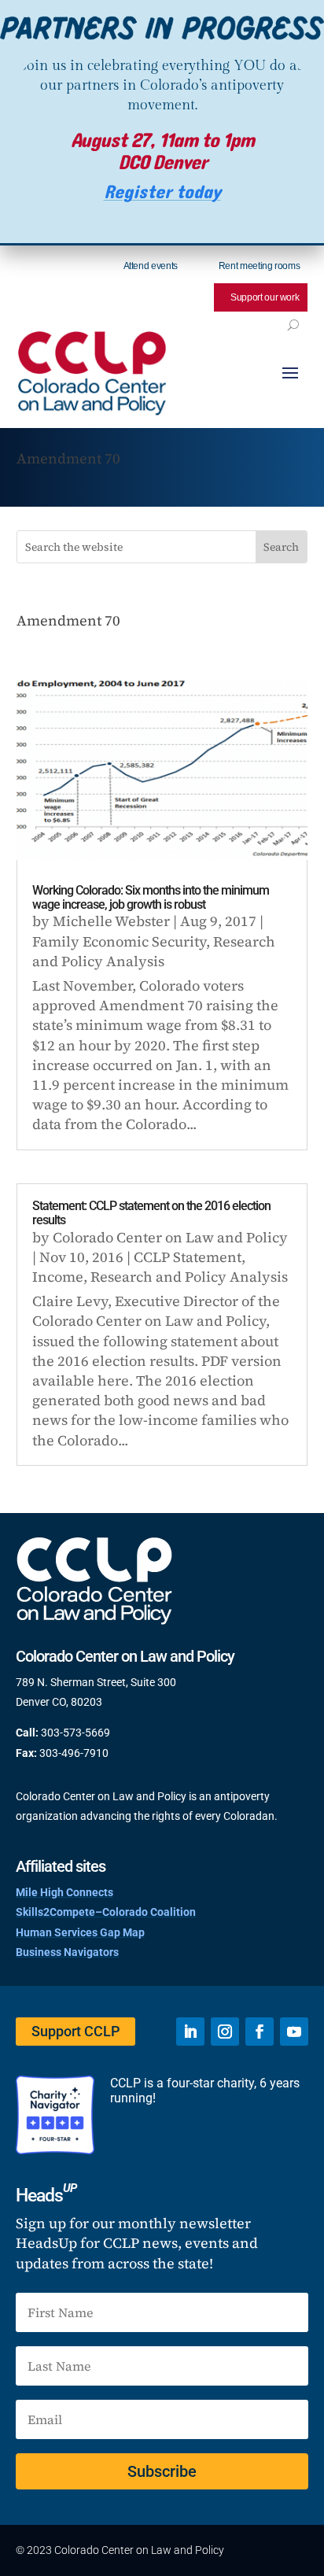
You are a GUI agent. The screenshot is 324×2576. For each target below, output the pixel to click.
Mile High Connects (64, 1892)
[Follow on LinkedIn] (190, 2032)
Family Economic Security (119, 941)
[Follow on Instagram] (225, 2032)
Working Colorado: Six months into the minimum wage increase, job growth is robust (151, 897)
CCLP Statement (188, 1257)
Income (58, 1277)
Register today (162, 192)
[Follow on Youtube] (294, 2032)
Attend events (151, 266)
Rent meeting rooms (260, 266)
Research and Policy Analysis (154, 951)
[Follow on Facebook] (260, 2032)
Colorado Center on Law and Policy (170, 1237)
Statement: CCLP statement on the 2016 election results (151, 1213)
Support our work (265, 297)
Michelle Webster (111, 921)
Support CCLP (75, 2031)
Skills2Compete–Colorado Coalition (106, 1912)
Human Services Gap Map (80, 1932)
